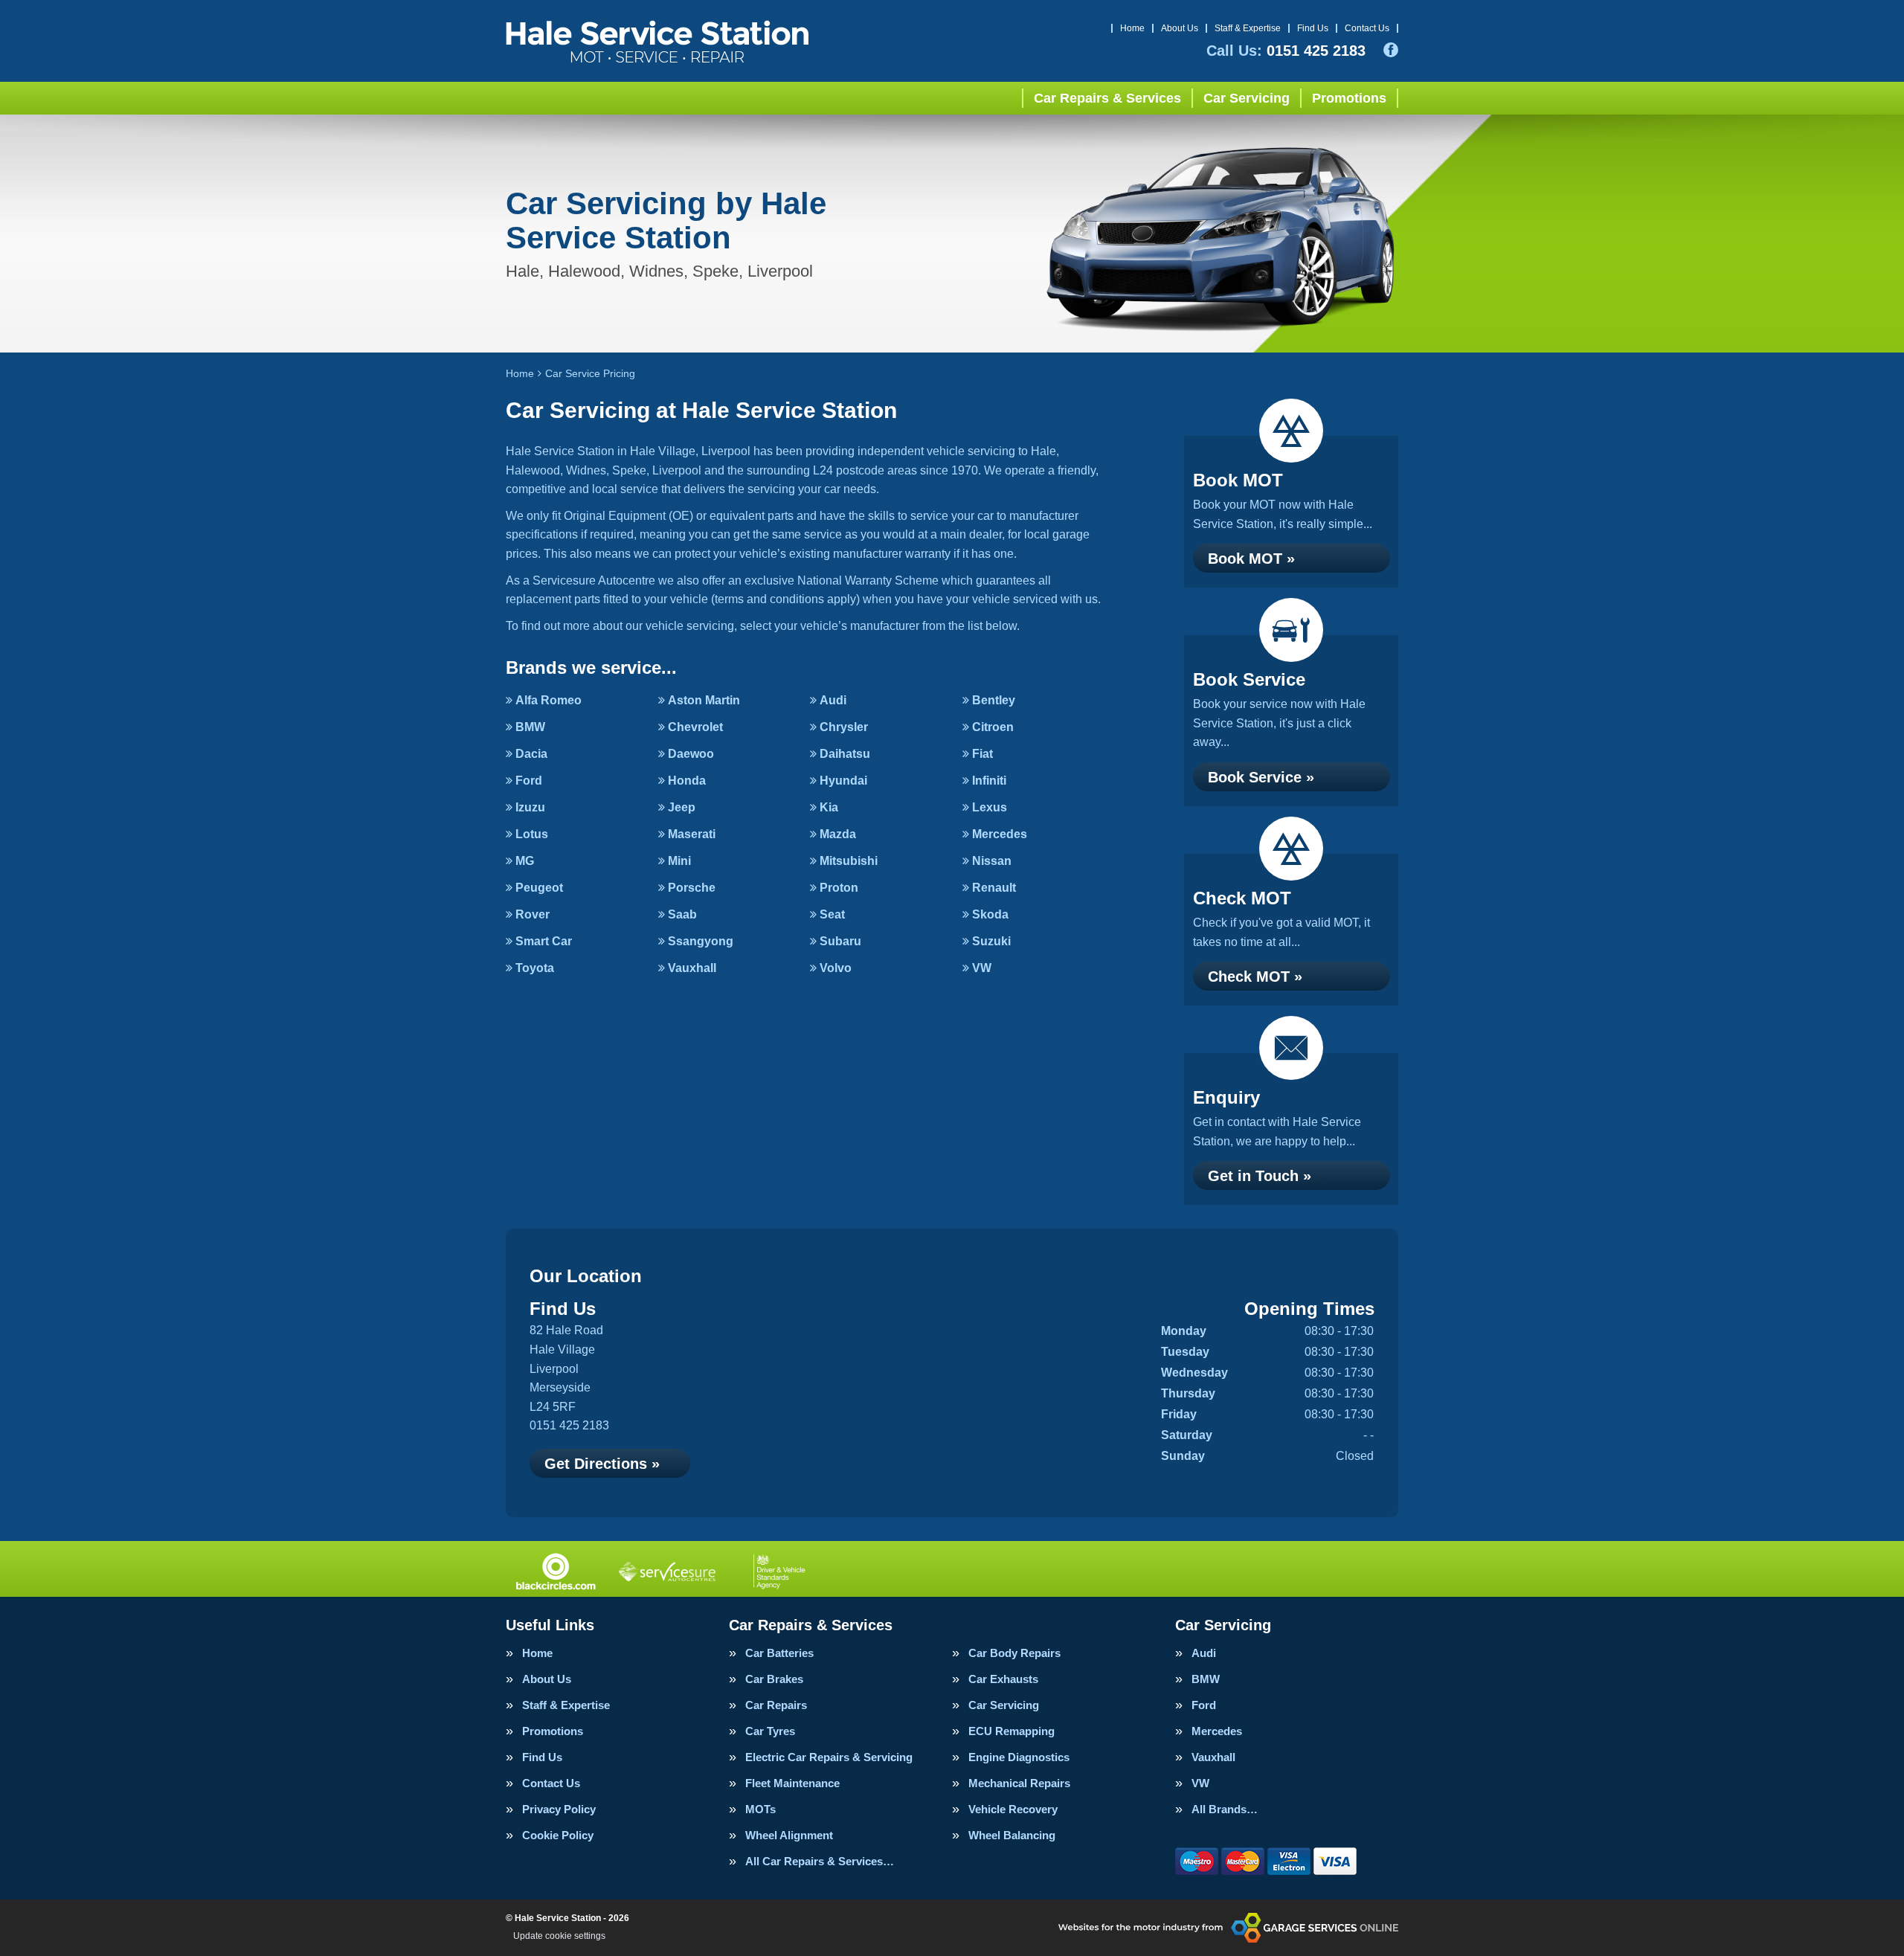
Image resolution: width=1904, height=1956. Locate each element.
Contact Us (1367, 28)
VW (982, 968)
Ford (529, 781)
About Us (1180, 28)
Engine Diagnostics (1019, 1757)
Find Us (1313, 28)
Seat (832, 914)
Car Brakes (774, 1679)
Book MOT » (1251, 559)
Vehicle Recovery (1013, 1809)
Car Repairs (776, 1705)
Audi (833, 700)
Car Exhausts (1003, 1679)
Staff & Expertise (1248, 28)
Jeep (682, 807)
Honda (687, 781)
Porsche (692, 888)
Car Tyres (770, 1731)
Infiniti (989, 781)
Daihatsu (845, 754)
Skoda (990, 914)
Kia (829, 807)
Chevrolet (695, 727)
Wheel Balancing (1012, 1835)
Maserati (692, 834)
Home (1132, 28)
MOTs (760, 1809)
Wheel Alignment (789, 1835)
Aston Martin (704, 700)
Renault (994, 888)
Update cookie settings (559, 1936)
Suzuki (991, 941)
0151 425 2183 (1286, 51)
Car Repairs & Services (1107, 98)
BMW (530, 727)
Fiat (982, 754)
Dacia (531, 754)
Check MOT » (1255, 977)
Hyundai (843, 781)
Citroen (993, 727)
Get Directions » (602, 1464)
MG (525, 861)
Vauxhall (692, 968)
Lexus (990, 807)
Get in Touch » (1260, 1176)
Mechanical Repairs (1019, 1783)
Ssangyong (701, 941)
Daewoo (691, 754)
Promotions (1349, 98)
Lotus (532, 834)
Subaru (840, 941)
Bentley (994, 700)
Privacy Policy (559, 1809)
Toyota (535, 968)
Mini (679, 861)
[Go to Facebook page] (1391, 50)
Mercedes (1000, 834)
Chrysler (844, 727)
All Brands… (1225, 1809)
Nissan (992, 861)
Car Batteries (779, 1653)
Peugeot (539, 888)
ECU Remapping (1011, 1731)
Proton (839, 888)
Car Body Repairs (1014, 1653)
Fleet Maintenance (792, 1783)
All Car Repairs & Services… (820, 1861)
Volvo (836, 968)
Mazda (838, 834)
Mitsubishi (849, 861)
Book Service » (1261, 777)
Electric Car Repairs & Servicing (829, 1757)
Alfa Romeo (549, 700)
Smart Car (544, 941)
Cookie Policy (558, 1835)
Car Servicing (1247, 98)
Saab (682, 914)
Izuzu (530, 807)
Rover (533, 914)
